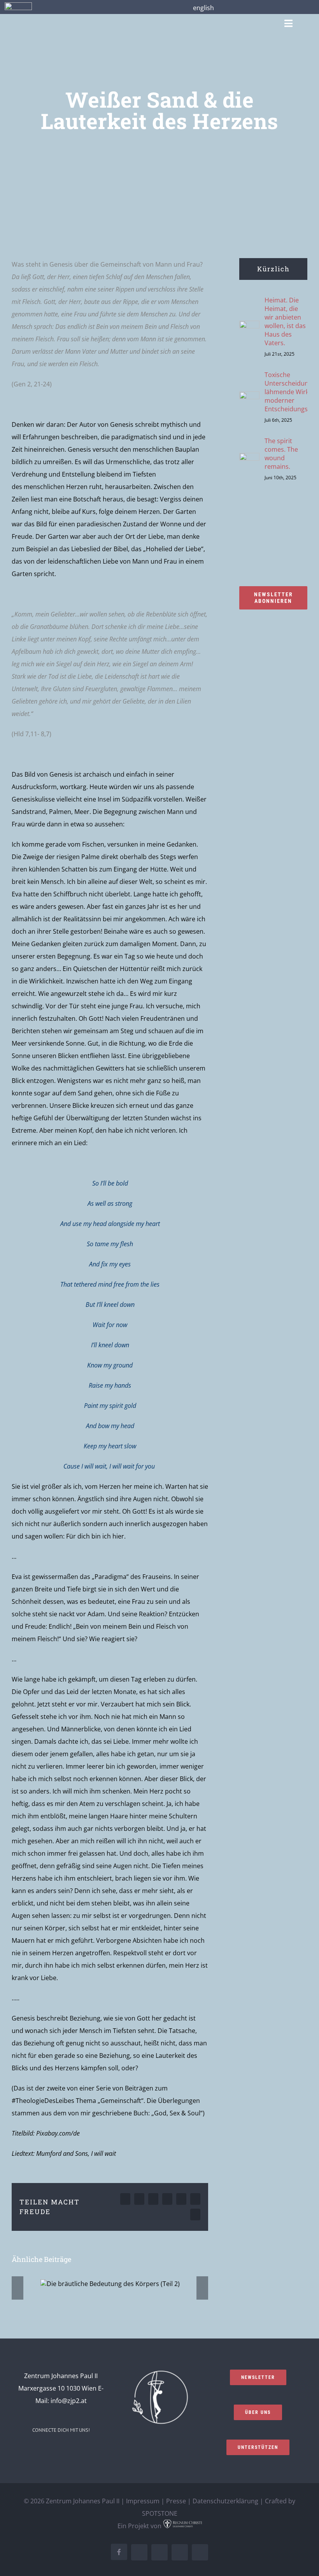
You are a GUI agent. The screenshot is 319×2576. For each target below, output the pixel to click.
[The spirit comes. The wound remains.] (249, 459)
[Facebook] (35, 2451)
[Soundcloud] (56, 2451)
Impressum (143, 2501)
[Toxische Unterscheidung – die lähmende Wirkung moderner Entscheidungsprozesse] (249, 398)
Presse (176, 2501)
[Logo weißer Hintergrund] (18, 5)
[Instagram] (45, 2451)
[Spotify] (77, 2451)
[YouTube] (66, 2451)
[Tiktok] (87, 2451)
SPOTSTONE (160, 2513)
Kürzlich (273, 269)
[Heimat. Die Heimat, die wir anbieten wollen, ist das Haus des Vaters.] (249, 327)
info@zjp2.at (69, 2401)
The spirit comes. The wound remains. (281, 454)
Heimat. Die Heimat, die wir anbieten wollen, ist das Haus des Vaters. (285, 321)
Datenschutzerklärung (225, 2501)
